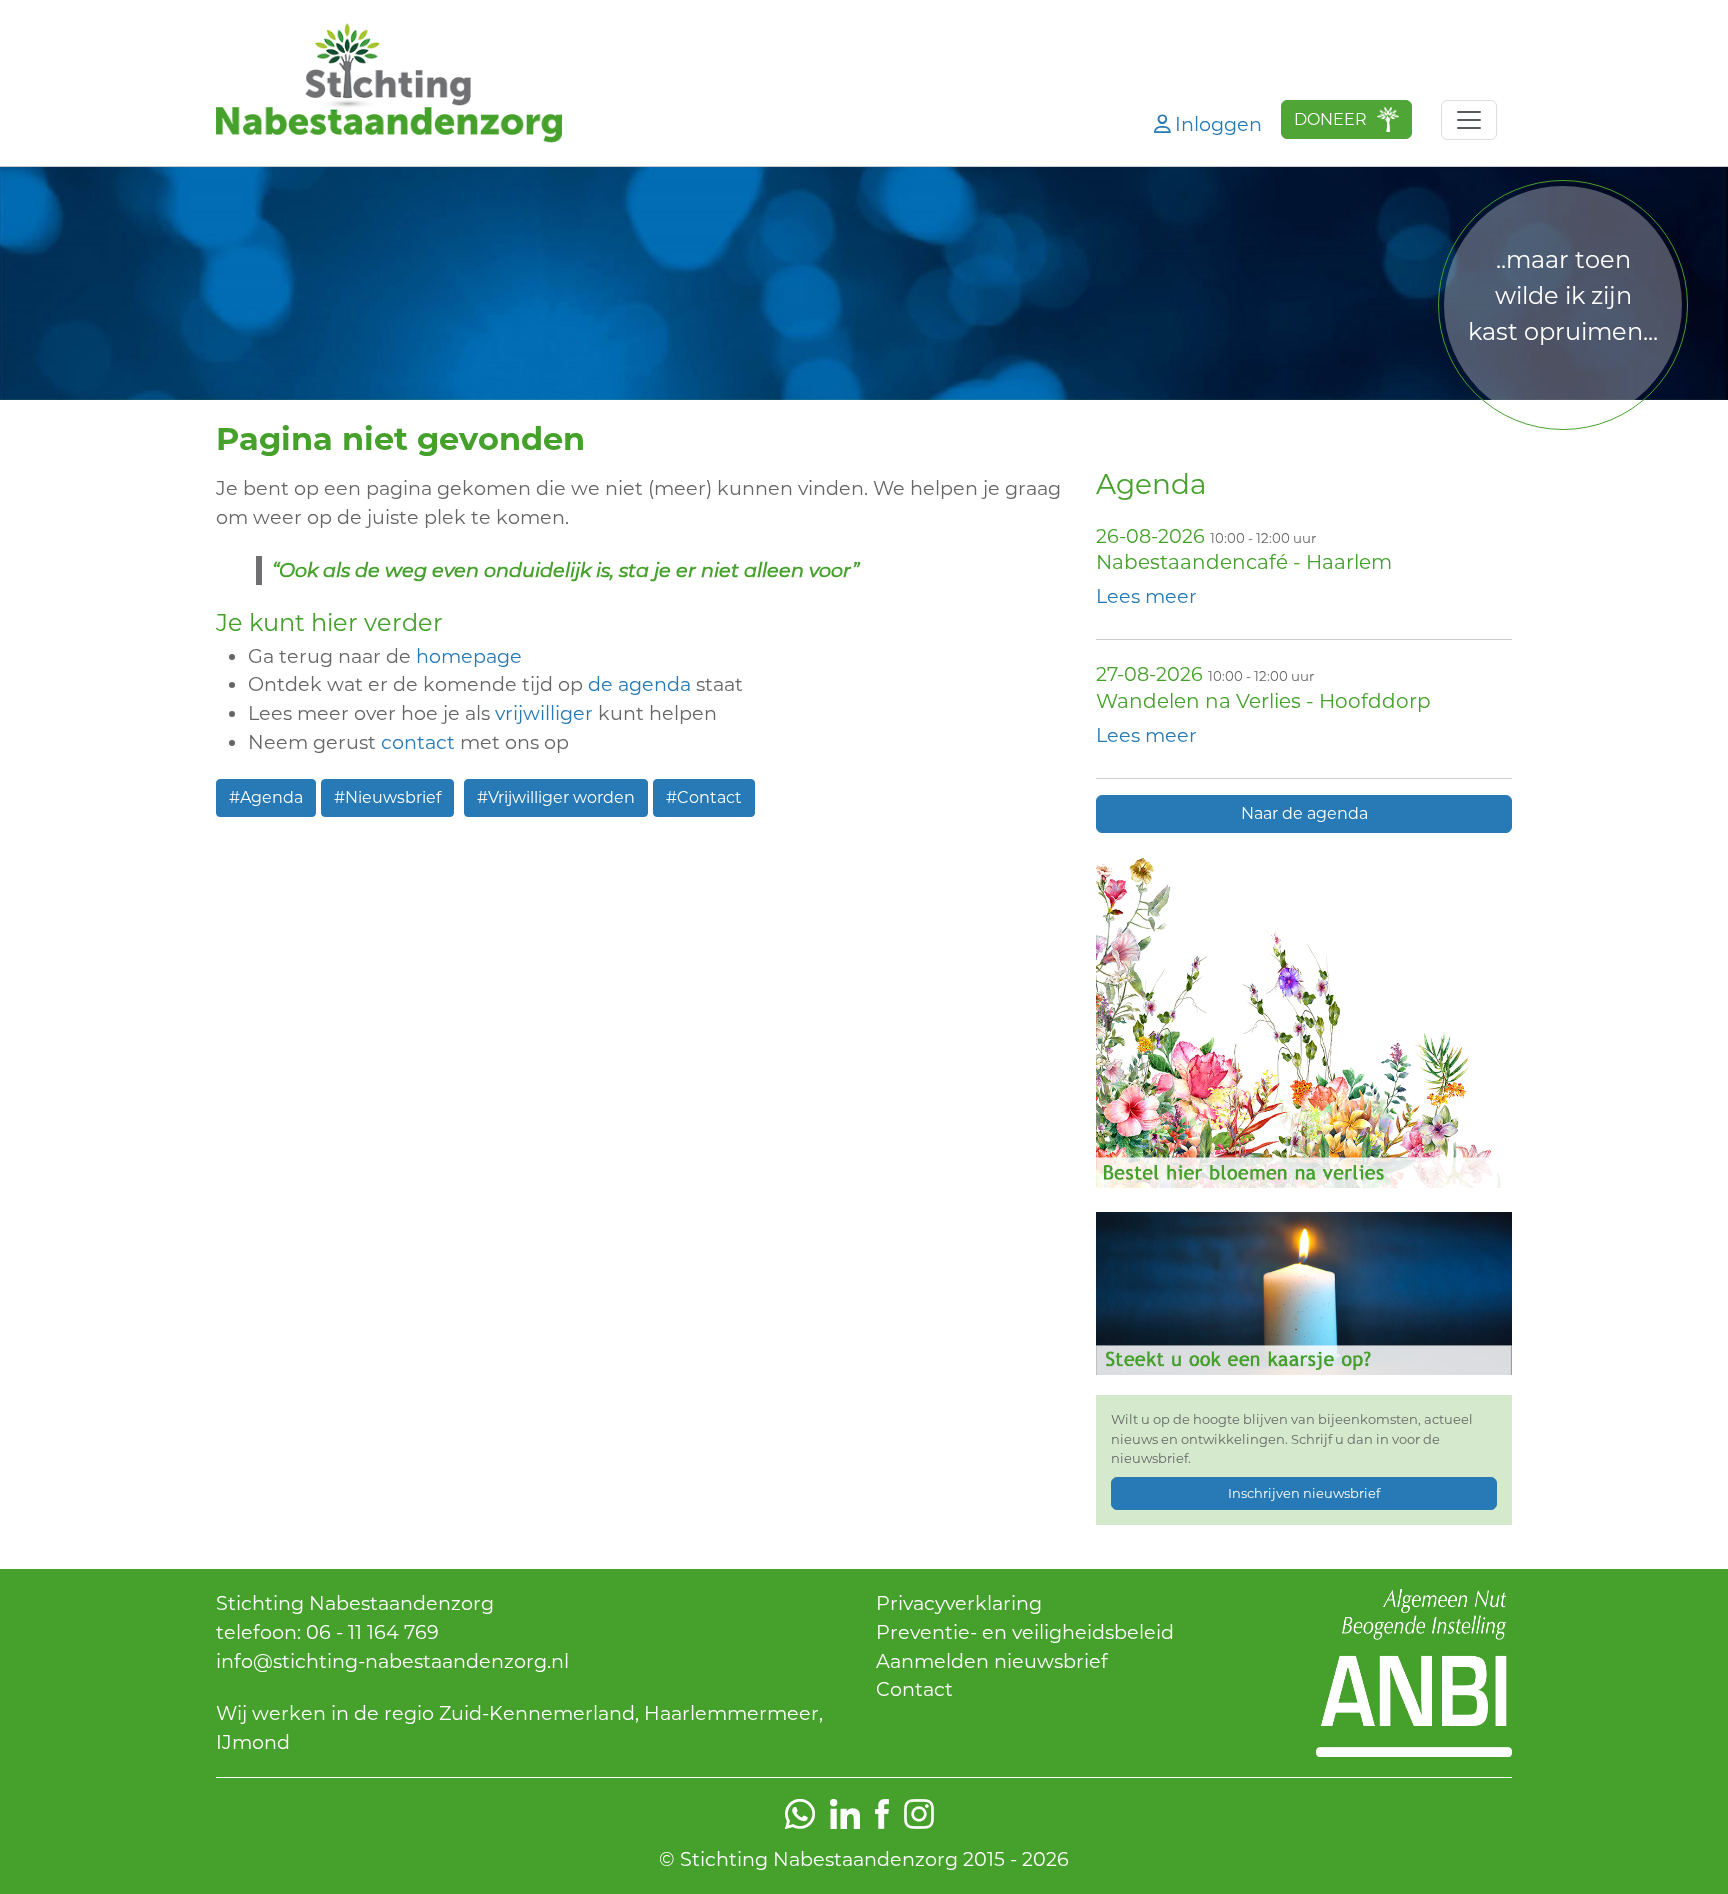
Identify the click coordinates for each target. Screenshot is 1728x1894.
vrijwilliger (544, 713)
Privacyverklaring (959, 1603)
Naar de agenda (1304, 813)
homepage (469, 656)
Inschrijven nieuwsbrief (1304, 1493)
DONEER (1330, 119)
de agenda (639, 684)
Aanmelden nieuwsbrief (992, 1661)
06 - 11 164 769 (372, 1632)
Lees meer (1146, 596)
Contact (914, 1689)
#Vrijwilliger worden (556, 797)
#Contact (704, 797)
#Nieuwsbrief (387, 797)
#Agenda (266, 797)
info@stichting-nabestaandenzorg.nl (392, 1661)
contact (420, 742)
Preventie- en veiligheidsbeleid (1025, 1632)
